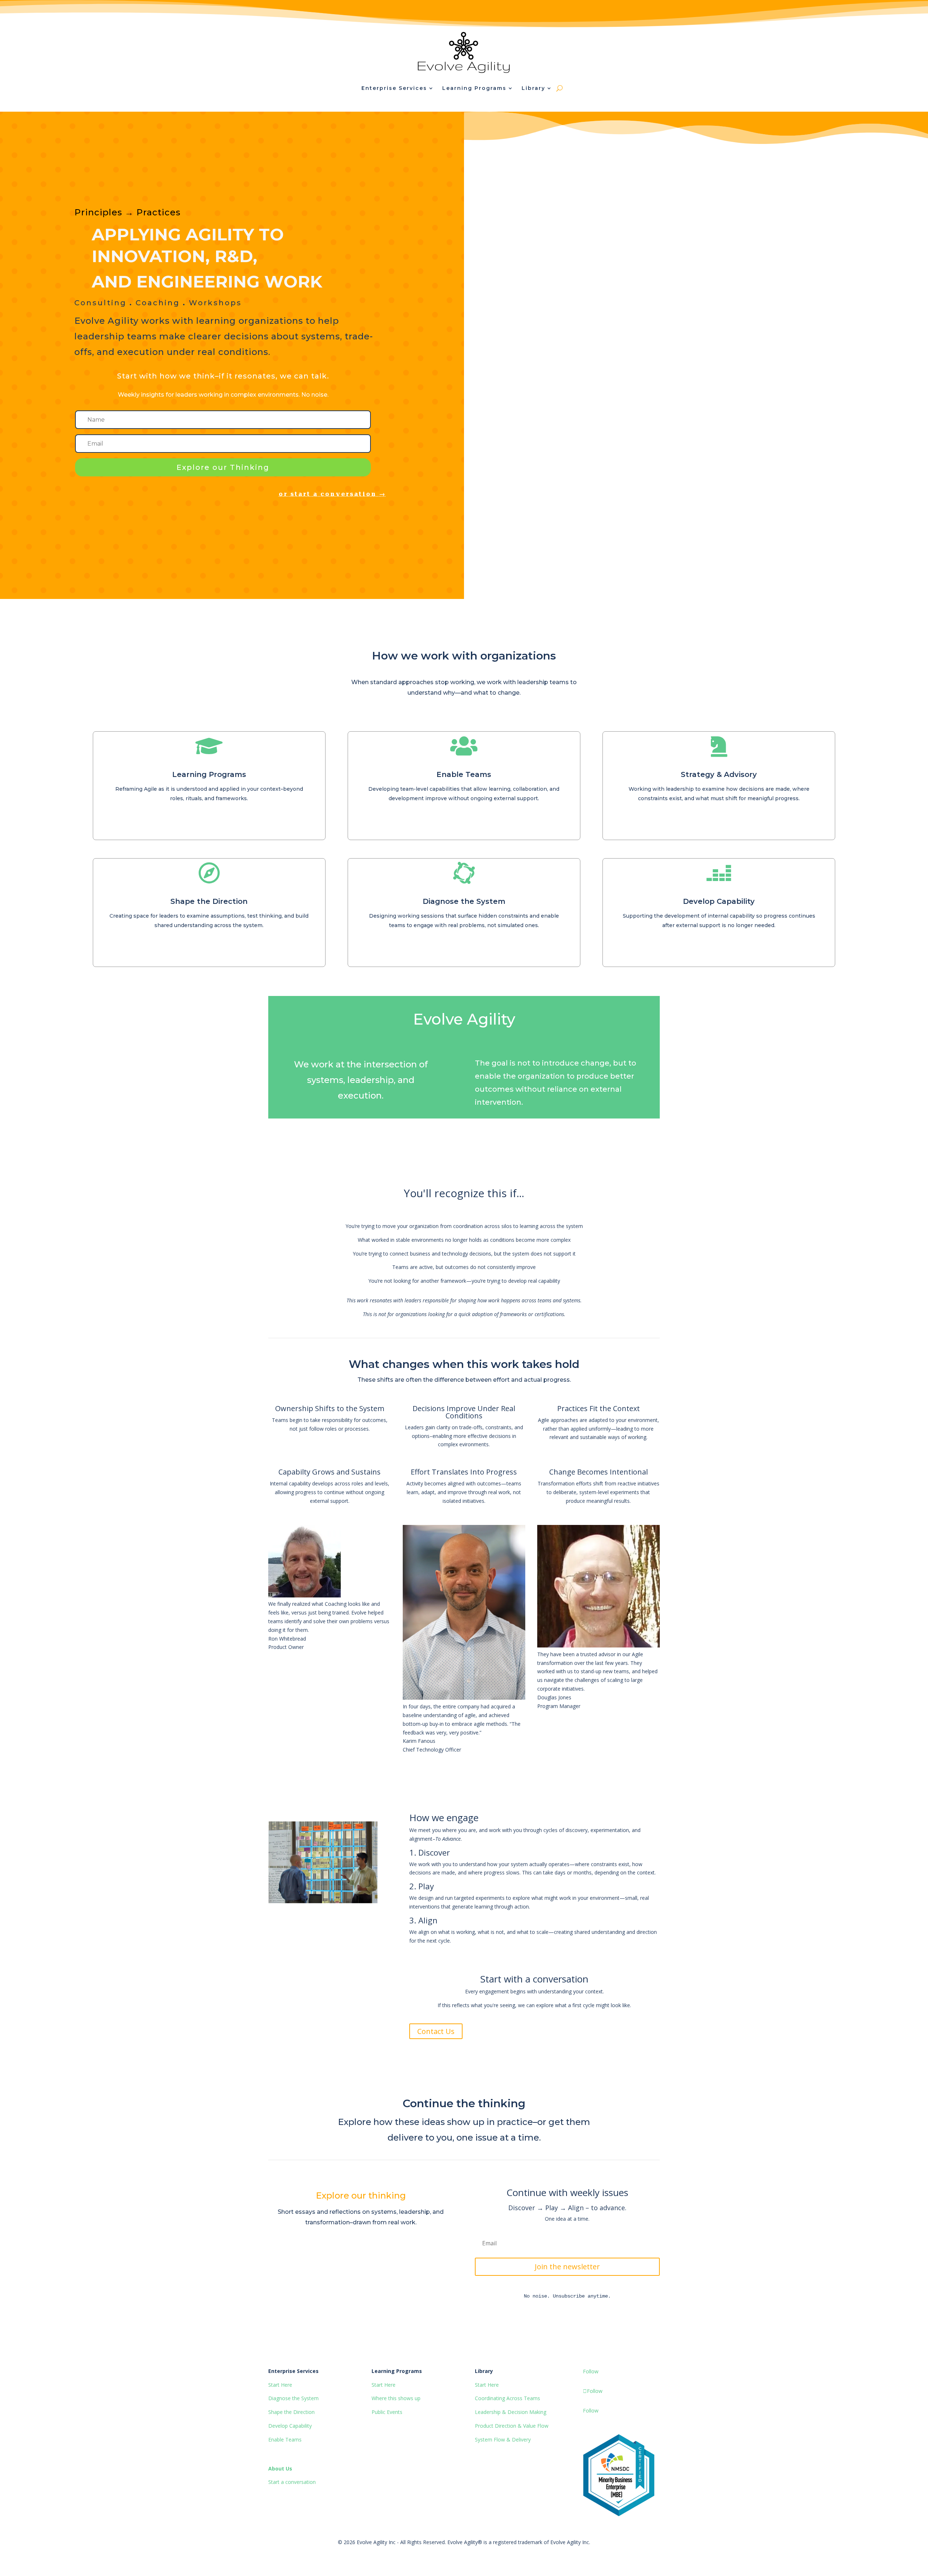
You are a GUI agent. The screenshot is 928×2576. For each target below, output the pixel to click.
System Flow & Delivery (503, 2439)
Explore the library (308, 2253)
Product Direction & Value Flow (512, 2426)
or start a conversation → (332, 494)
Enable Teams (464, 774)
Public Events (387, 2412)
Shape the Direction (209, 901)
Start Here (280, 2385)
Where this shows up (396, 2398)
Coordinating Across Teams (507, 2398)
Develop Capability (719, 901)
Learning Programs (209, 774)
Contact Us (436, 2031)
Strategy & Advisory (719, 774)
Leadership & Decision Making (511, 2412)
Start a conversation (292, 2482)
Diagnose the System (464, 901)
